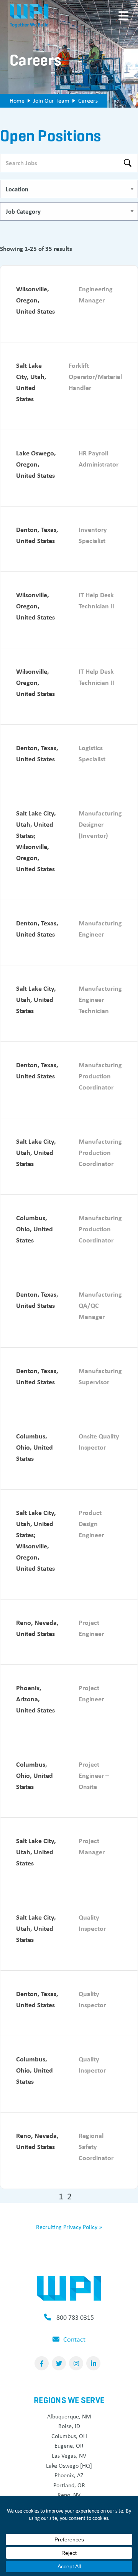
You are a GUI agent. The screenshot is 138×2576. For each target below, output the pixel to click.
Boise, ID (69, 2426)
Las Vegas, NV (69, 2456)
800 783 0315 (75, 2317)
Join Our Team (51, 100)
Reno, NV (69, 2495)
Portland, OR (69, 2485)
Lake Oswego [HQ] (69, 2466)
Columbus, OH (69, 2436)
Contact (74, 2339)
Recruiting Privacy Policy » (69, 2227)
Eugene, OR (69, 2446)
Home (17, 100)
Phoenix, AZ (69, 2475)
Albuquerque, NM (69, 2416)
